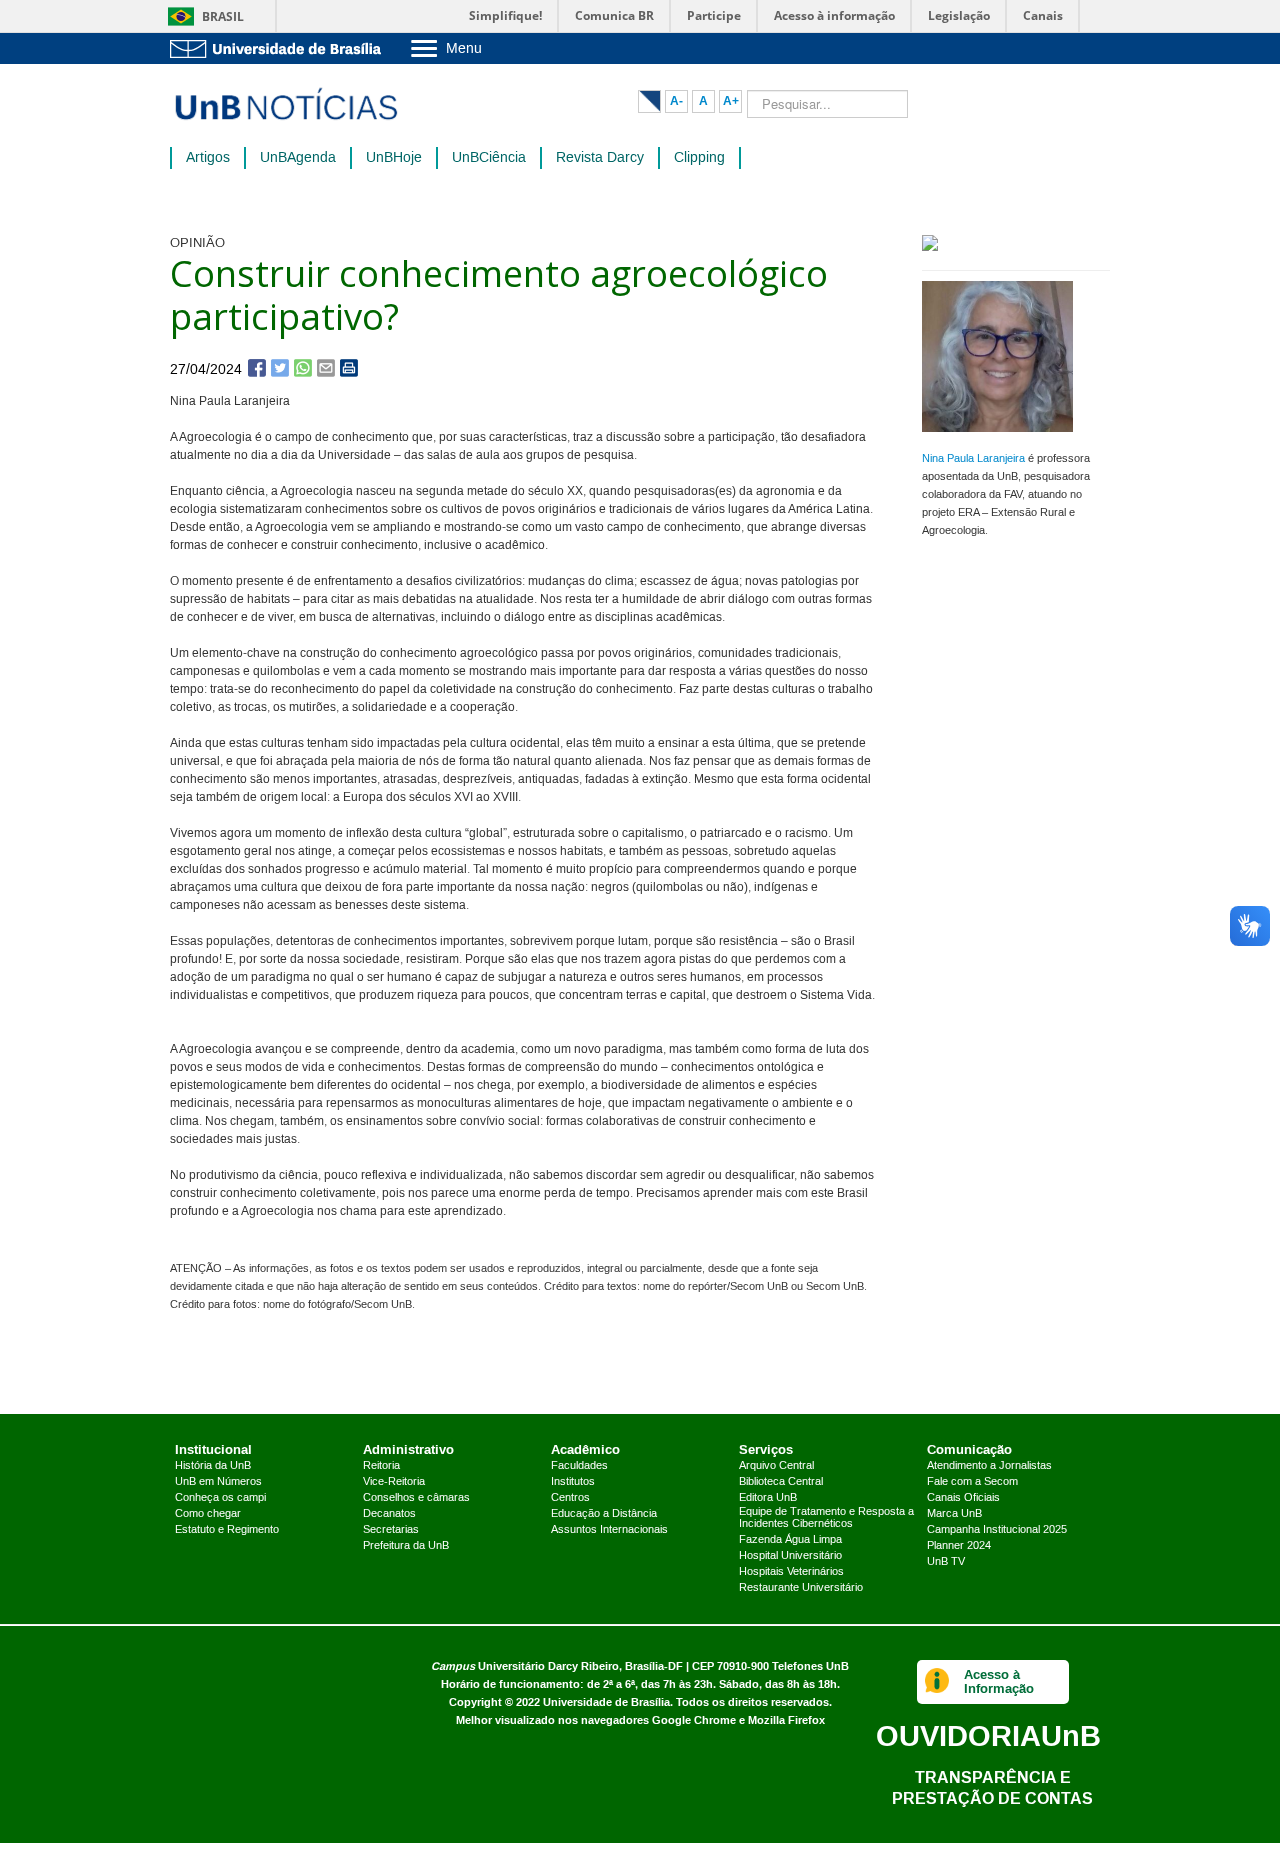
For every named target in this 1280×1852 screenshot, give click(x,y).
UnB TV (946, 1562)
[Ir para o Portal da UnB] (280, 48)
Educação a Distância (604, 1514)
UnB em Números (218, 1482)
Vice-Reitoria (394, 1482)
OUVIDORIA (988, 1735)
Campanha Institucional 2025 (997, 1530)
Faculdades (579, 1466)
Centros (570, 1498)
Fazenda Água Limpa (790, 1540)
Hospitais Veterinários (791, 1572)
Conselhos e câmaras (416, 1498)
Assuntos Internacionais (609, 1530)
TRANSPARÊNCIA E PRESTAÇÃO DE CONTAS (992, 1787)
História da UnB (213, 1466)
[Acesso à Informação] (937, 1682)
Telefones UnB (810, 1666)
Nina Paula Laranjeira (973, 458)
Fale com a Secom (972, 1482)
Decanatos (389, 1514)
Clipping (699, 158)
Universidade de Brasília (606, 1702)
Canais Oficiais (963, 1498)
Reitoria (381, 1466)
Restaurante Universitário (801, 1588)
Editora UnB (768, 1498)
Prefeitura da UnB (406, 1546)
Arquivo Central (776, 1466)
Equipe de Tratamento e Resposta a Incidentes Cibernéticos (826, 1518)
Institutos (573, 1482)
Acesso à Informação (999, 1681)
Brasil (223, 16)
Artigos (208, 158)
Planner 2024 (959, 1546)
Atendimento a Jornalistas (989, 1466)
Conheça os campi (220, 1498)
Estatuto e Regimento (227, 1530)
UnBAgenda (298, 158)
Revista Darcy (600, 158)
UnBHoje (394, 158)
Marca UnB (954, 1514)
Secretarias (391, 1530)
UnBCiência (489, 158)
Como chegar (208, 1514)
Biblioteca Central (781, 1482)
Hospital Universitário (790, 1556)
